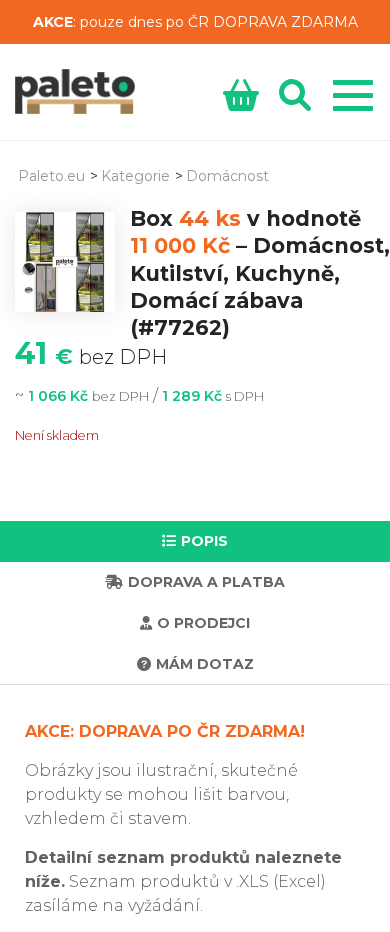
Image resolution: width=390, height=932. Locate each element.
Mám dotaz (205, 664)
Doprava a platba (206, 582)
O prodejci (203, 623)
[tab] (195, 541)
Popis (204, 541)
